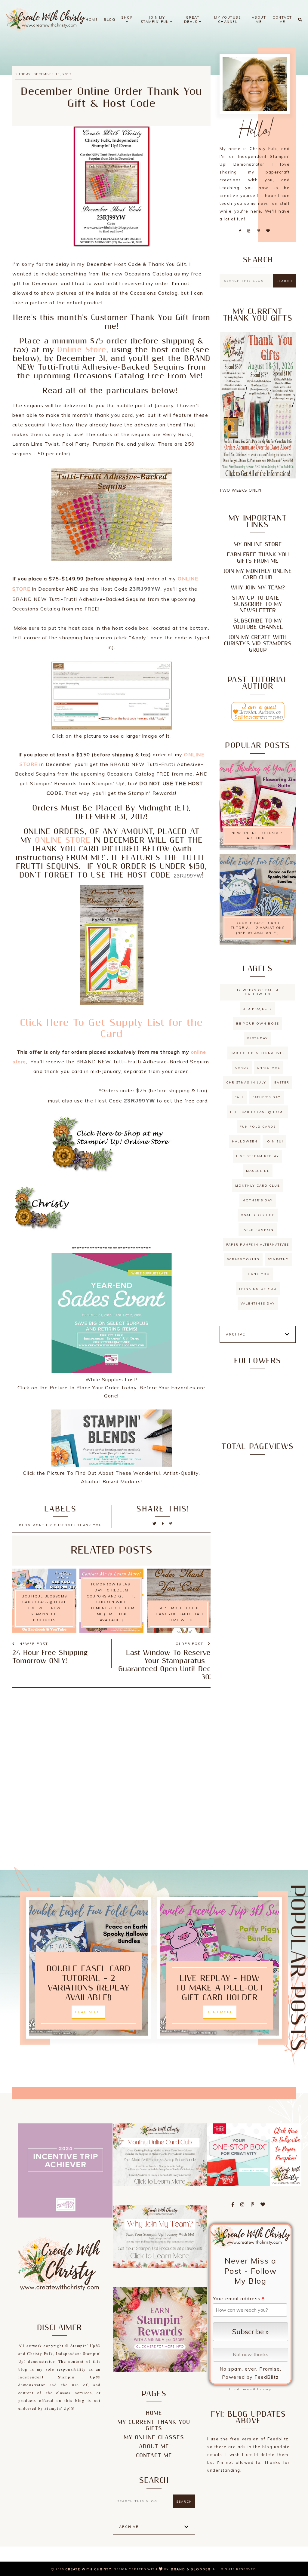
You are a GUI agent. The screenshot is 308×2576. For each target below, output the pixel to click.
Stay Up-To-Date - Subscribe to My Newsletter (258, 604)
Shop (127, 17)
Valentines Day (258, 1303)
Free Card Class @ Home (258, 1112)
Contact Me (282, 20)
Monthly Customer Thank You (67, 1525)
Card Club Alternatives (258, 1053)
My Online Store (258, 544)
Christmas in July (246, 1082)
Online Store (82, 350)
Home (92, 20)
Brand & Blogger (191, 2569)
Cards (242, 1068)
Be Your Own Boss (258, 1024)
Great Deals (192, 20)
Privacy (264, 2389)
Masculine (258, 1171)
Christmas (268, 1068)
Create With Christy (88, 2569)
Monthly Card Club (258, 1186)
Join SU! (274, 1141)
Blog (109, 20)
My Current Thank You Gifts (154, 2425)
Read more (88, 2012)
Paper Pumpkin (258, 1230)
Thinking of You (258, 1289)
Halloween (245, 1141)
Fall (239, 1097)
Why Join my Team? (258, 588)
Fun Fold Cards (258, 1127)
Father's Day (266, 1097)
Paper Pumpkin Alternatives (258, 1245)
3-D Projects (258, 1009)
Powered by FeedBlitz (251, 2377)
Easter (282, 1082)
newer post (33, 1644)
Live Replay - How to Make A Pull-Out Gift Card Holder (220, 1988)
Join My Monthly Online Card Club (258, 574)
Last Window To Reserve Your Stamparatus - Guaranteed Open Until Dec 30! (164, 1665)
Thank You (258, 1274)
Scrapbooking (243, 1259)
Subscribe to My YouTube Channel (258, 624)
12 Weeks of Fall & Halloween (258, 992)
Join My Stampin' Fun (156, 20)
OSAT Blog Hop (258, 1215)
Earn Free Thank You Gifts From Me (258, 558)
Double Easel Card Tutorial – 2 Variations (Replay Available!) (258, 928)
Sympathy (278, 1259)
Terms (246, 2389)
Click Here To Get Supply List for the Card (111, 1028)
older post (190, 1644)
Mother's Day (258, 1200)
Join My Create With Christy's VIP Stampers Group (258, 644)
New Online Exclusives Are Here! (258, 836)
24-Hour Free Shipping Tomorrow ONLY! (50, 1657)
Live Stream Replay (258, 1156)
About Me (259, 20)
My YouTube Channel (228, 20)
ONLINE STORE (63, 840)
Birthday (258, 1038)
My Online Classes (154, 2438)
